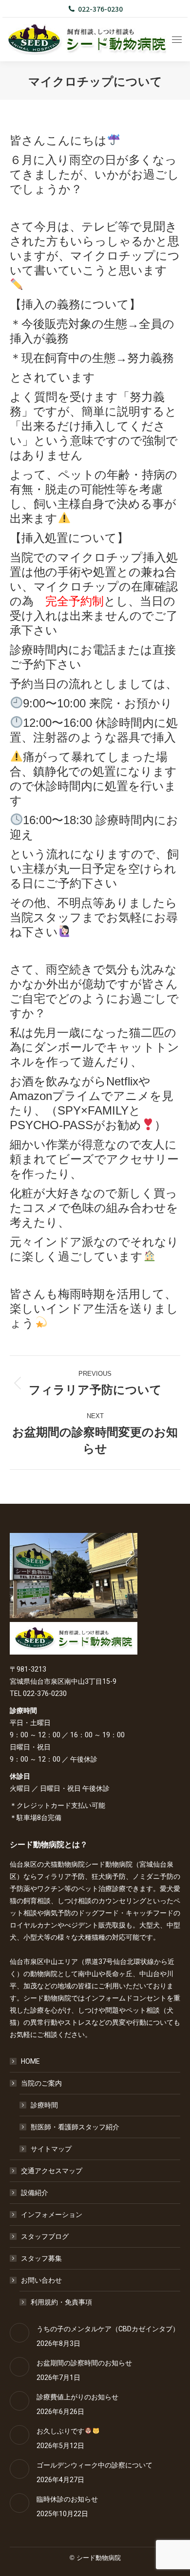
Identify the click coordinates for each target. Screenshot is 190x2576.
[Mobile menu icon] (177, 40)
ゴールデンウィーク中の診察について (95, 2465)
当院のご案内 (41, 2083)
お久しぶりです (60, 2431)
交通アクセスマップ (52, 2171)
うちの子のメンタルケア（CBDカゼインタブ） (108, 2329)
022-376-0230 (100, 9)
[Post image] (19, 2333)
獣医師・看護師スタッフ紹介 (75, 2127)
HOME (30, 2061)
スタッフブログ (45, 2236)
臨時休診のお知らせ (67, 2499)
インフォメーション (52, 2215)
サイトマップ (51, 2149)
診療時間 (44, 2105)
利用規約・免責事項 (61, 2302)
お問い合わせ (41, 2280)
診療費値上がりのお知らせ (77, 2397)
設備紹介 (35, 2193)
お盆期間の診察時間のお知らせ (84, 2363)
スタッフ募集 (41, 2258)
